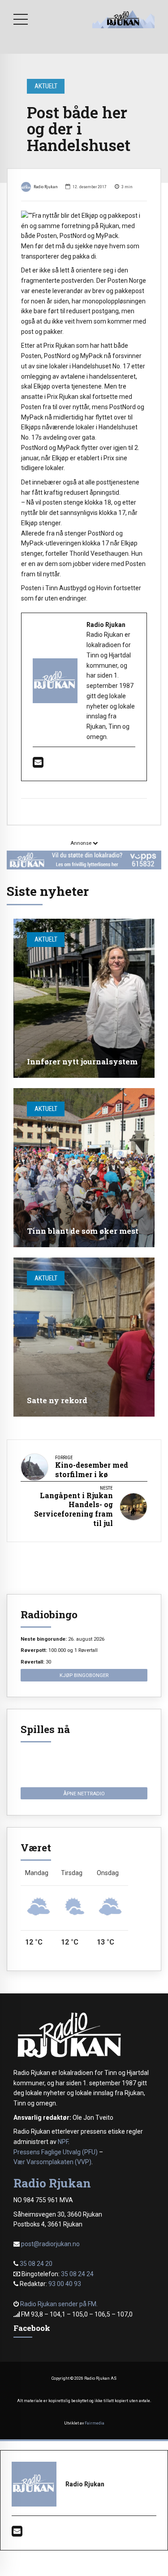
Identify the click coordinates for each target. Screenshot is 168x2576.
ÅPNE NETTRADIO (84, 1794)
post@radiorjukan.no (50, 2244)
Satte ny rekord (57, 1400)
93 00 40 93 (65, 2284)
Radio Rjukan (46, 187)
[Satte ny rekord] (84, 1337)
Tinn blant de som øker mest (83, 1231)
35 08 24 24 (77, 2274)
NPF (63, 2142)
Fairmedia (95, 2423)
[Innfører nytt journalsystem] (84, 998)
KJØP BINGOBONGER (84, 1675)
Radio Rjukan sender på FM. (59, 2304)
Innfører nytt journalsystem (82, 1061)
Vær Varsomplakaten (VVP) (52, 2162)
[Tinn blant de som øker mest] (84, 1168)
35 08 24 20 (36, 2264)
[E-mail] (38, 765)
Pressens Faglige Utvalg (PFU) (56, 2152)
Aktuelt (46, 86)
